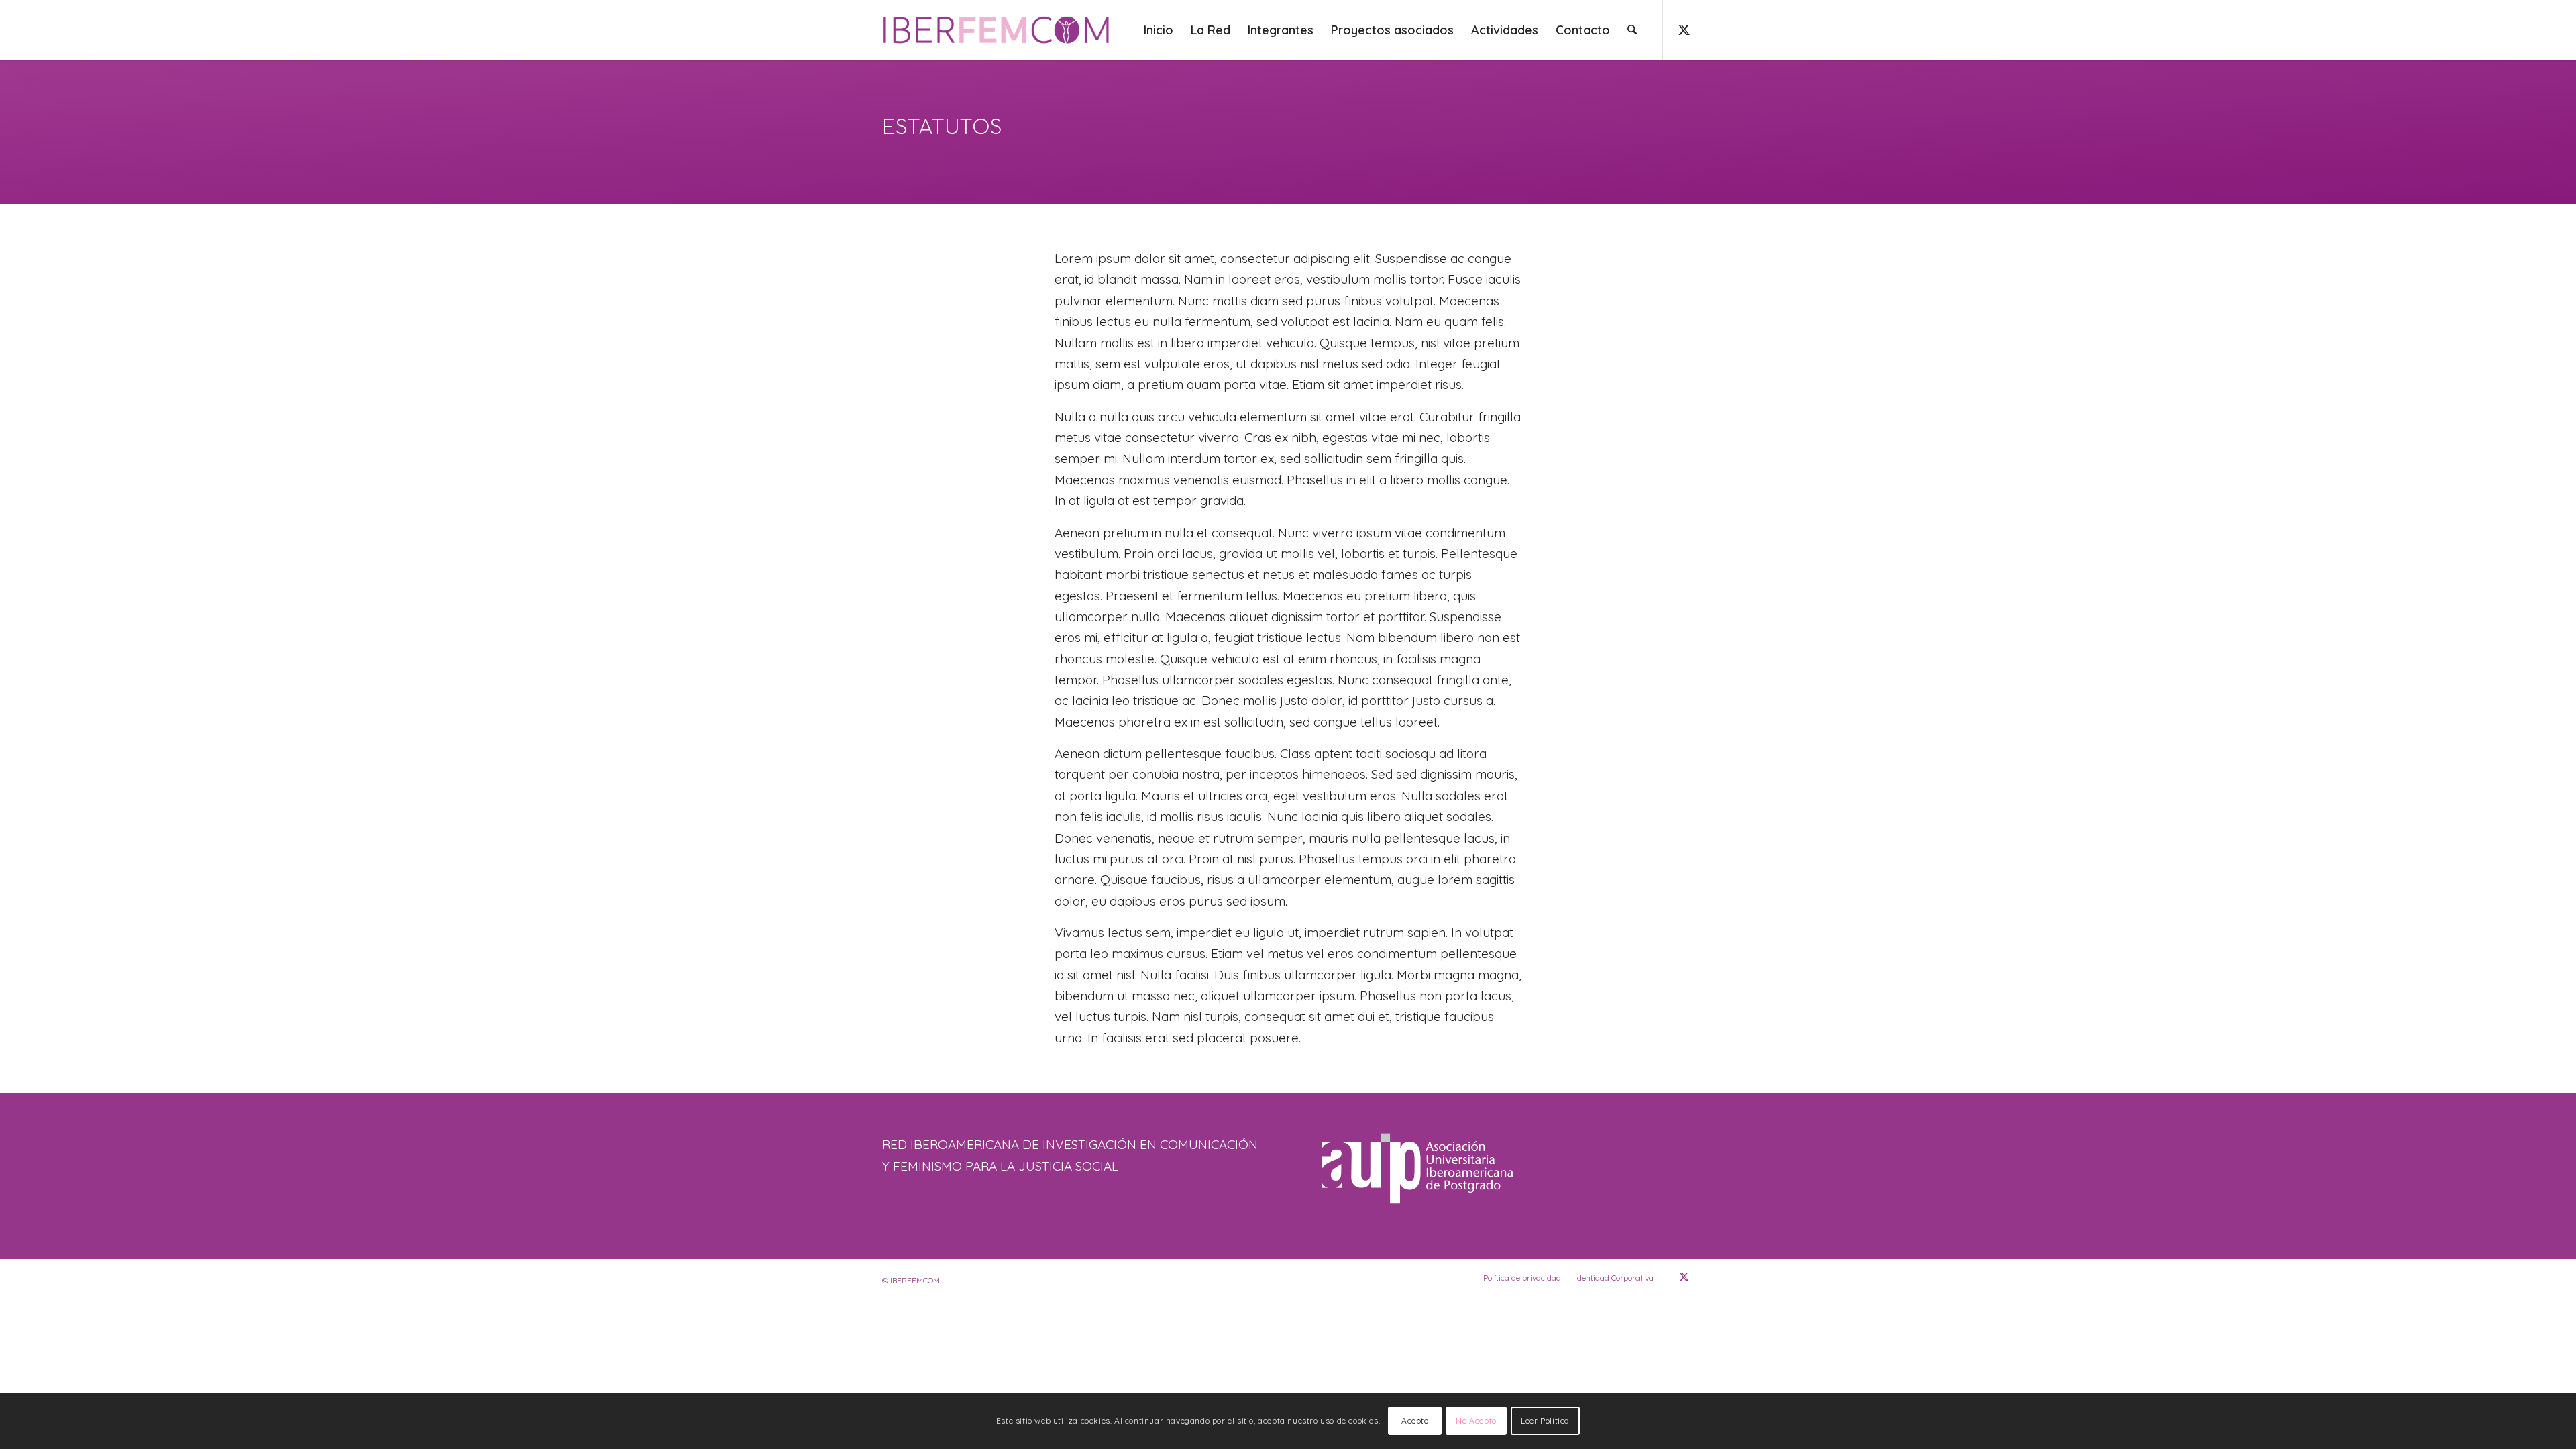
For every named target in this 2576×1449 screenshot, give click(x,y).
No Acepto (1476, 1420)
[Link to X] (1684, 30)
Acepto (1415, 1420)
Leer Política (1545, 1420)
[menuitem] (1159, 30)
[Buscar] (1632, 30)
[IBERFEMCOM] (998, 30)
